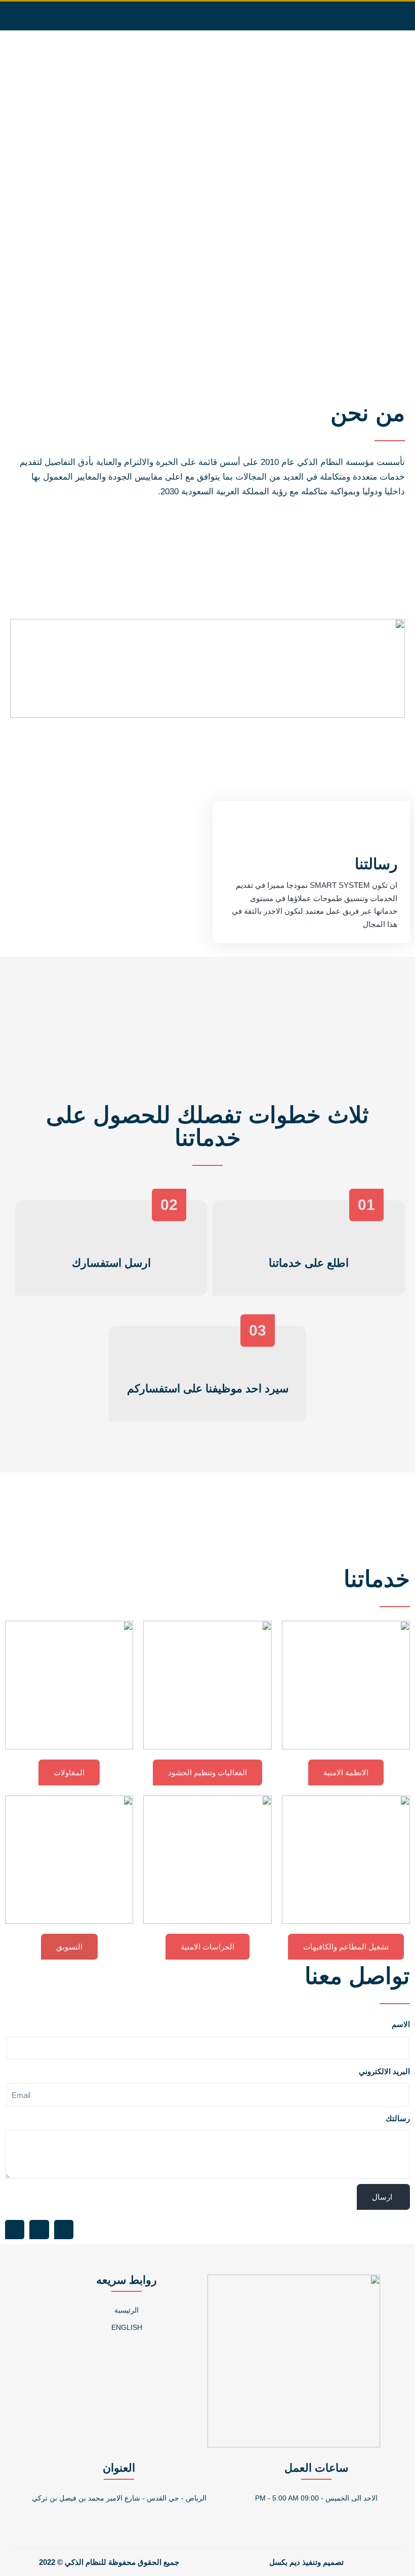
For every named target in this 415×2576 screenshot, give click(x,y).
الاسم (401, 2024)
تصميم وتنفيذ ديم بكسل (306, 2562)
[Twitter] (64, 16)
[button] (266, 16)
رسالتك (398, 2118)
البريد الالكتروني (384, 2071)
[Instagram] (85, 16)
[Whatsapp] (43, 16)
